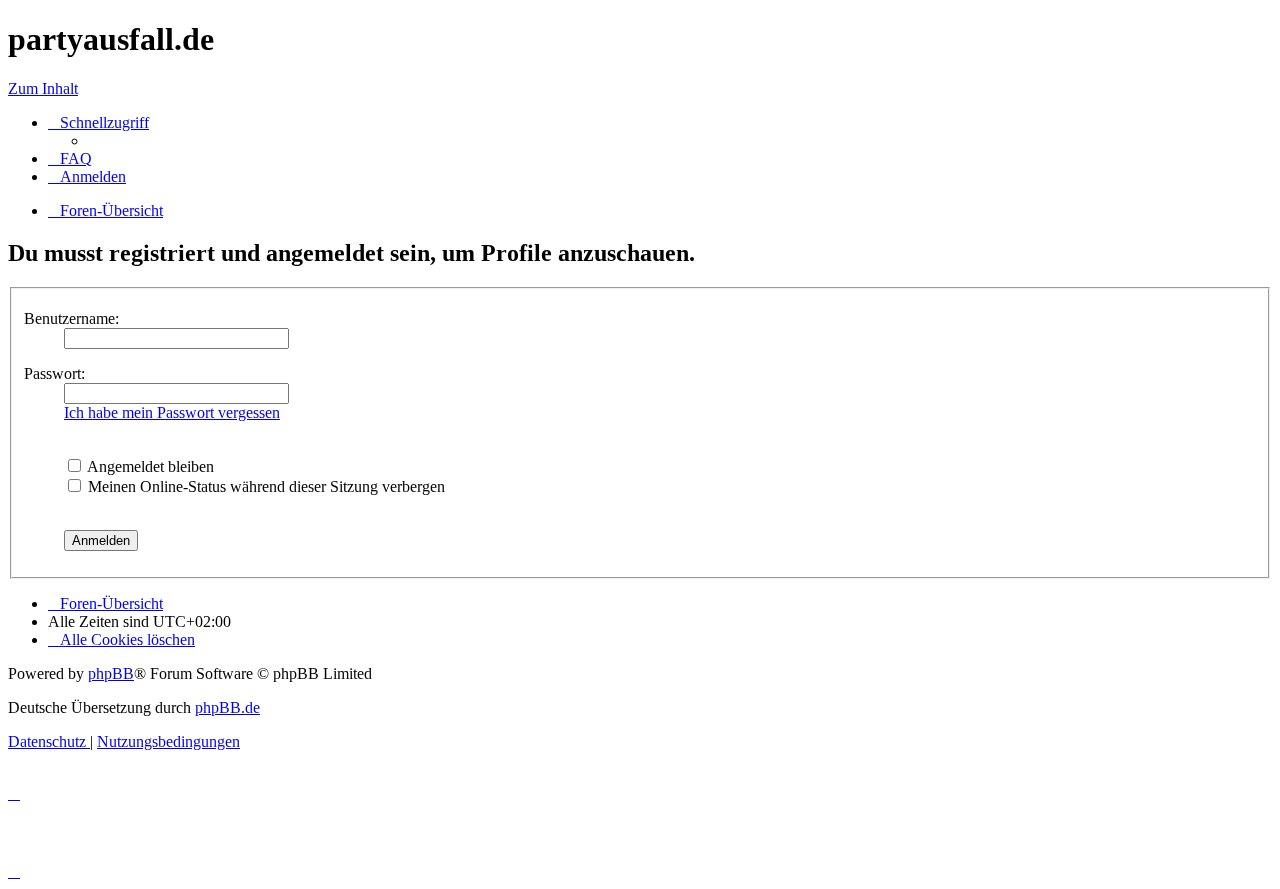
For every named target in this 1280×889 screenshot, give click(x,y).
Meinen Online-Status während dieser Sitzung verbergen (264, 486)
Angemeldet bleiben (149, 466)
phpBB (111, 673)
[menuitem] (70, 158)
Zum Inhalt (43, 88)
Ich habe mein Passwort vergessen (172, 412)
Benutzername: (71, 318)
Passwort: (54, 373)
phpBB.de (227, 707)
